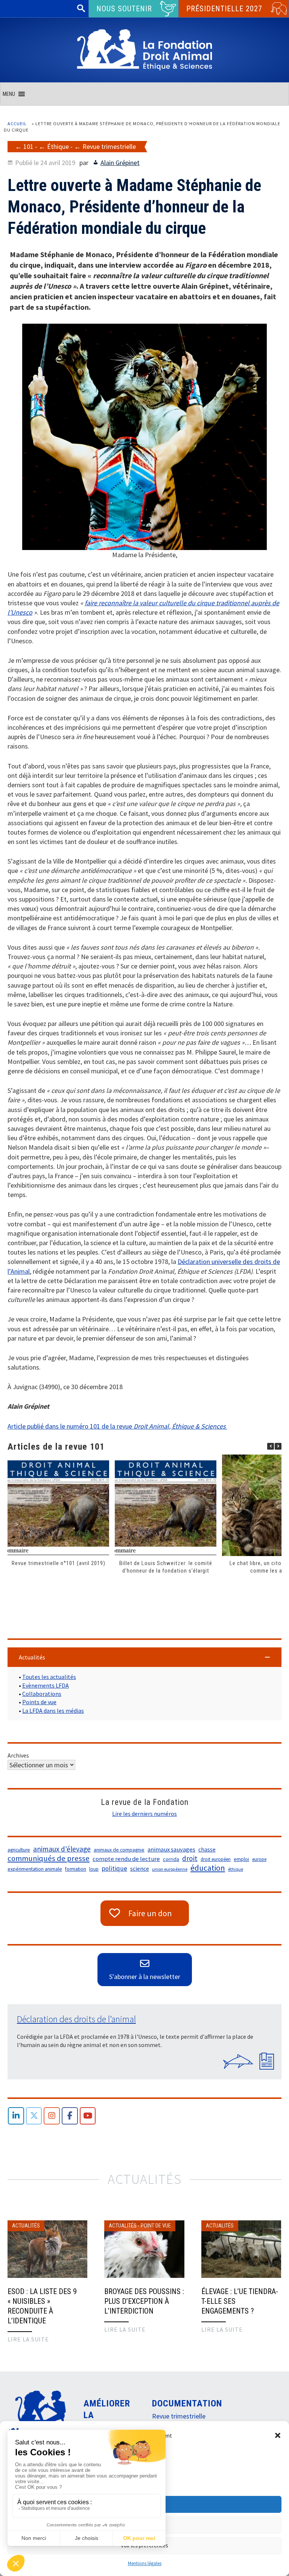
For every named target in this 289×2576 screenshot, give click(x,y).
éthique (236, 1869)
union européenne (170, 1869)
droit (190, 1858)
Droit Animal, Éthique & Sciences (180, 1426)
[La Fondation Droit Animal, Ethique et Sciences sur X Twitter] (34, 2116)
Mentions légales (145, 2563)
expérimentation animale (35, 1869)
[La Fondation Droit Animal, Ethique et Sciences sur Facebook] (70, 2116)
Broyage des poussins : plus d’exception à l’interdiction (144, 2301)
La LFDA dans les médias (53, 1711)
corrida (171, 1859)
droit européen (216, 1859)
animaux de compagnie (119, 1850)
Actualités (26, 2226)
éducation (208, 1868)
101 (28, 146)
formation (76, 1869)
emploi (241, 1859)
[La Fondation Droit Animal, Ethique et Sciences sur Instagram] (52, 2116)
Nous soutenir (124, 9)
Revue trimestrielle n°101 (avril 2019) (59, 1563)
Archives (18, 1755)
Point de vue (156, 2226)
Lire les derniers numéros (144, 1814)
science (140, 1868)
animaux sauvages (171, 1849)
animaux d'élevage (62, 1849)
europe (259, 1859)
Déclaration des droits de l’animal (76, 2019)
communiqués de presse (49, 1858)
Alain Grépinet (120, 163)
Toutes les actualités (49, 1677)
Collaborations (42, 1694)
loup (94, 1869)
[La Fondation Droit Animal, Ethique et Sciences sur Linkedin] (16, 2116)
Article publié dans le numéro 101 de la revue (71, 1426)
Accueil (17, 123)
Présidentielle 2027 (224, 9)
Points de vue (39, 1702)
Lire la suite (28, 2339)
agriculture (19, 1850)
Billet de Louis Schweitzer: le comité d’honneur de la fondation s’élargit (166, 1567)
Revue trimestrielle (109, 146)
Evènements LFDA (46, 1685)
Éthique (58, 146)
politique (114, 1868)
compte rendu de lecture (126, 1859)
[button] (278, 2435)
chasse (207, 1849)
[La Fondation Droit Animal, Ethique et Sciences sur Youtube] (88, 2116)
